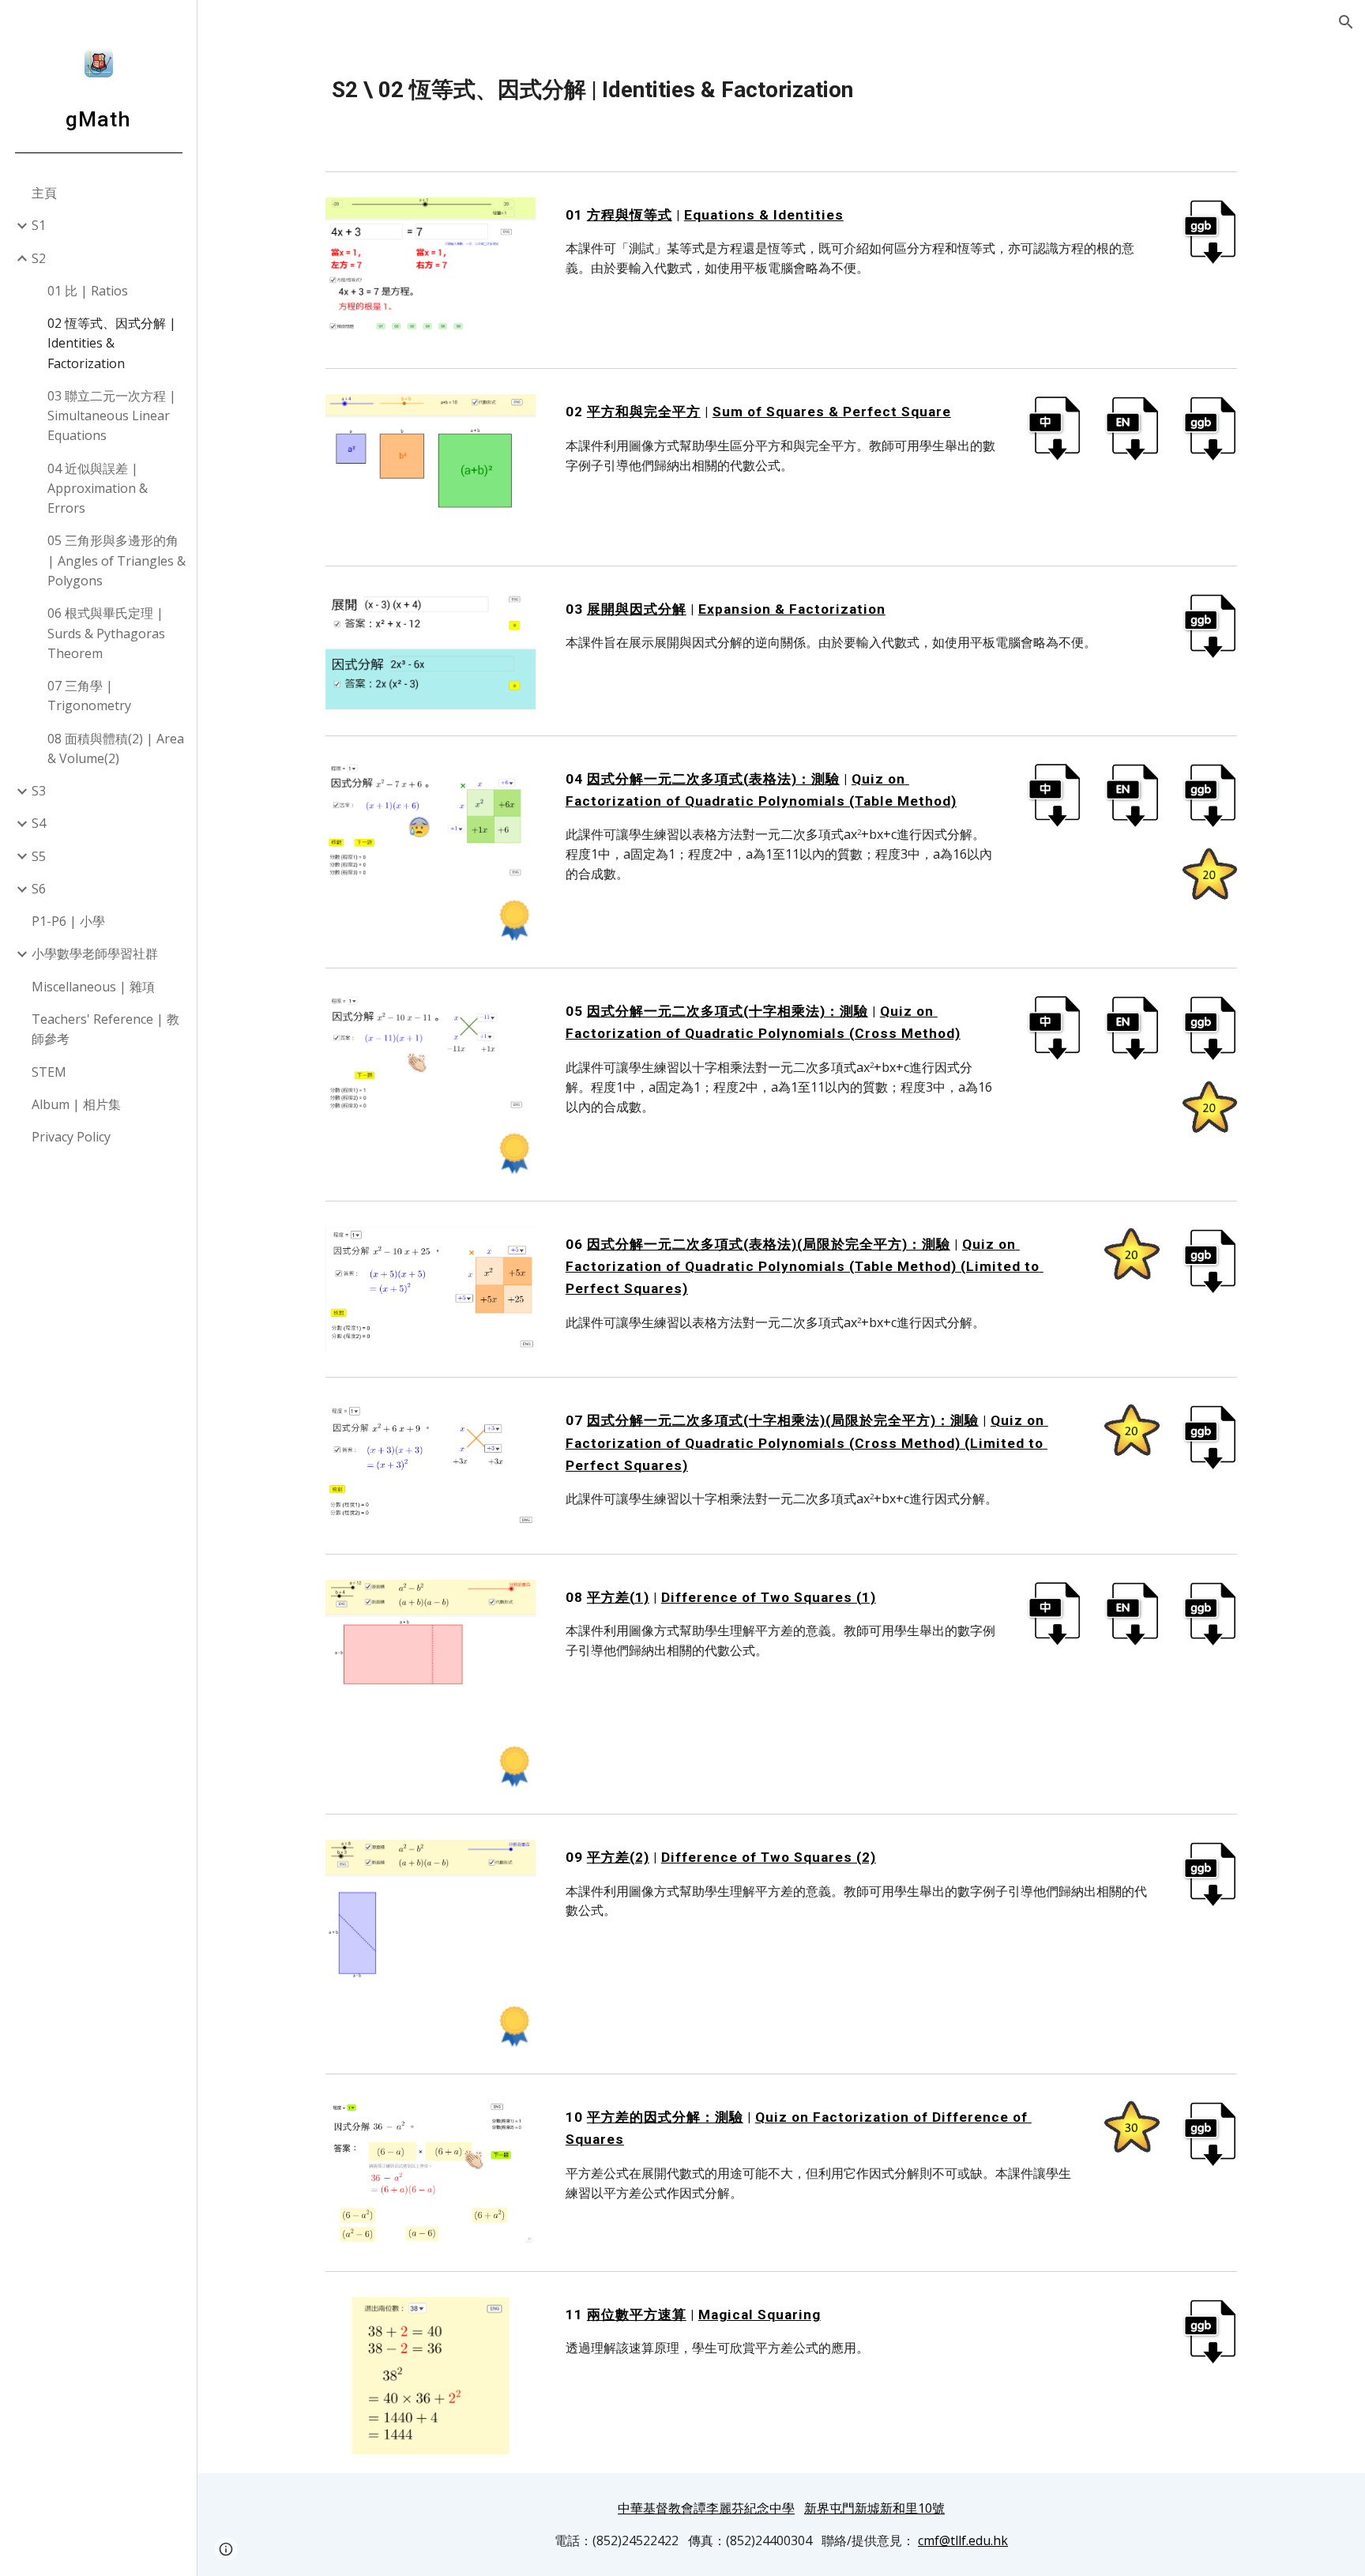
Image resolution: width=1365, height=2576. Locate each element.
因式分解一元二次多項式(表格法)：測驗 (713, 779)
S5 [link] (39, 856)
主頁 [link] (44, 193)
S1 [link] (39, 225)
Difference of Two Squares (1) (769, 1597)
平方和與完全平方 (644, 412)
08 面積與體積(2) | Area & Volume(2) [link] (116, 748)
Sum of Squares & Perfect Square (832, 412)
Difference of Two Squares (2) (769, 1857)
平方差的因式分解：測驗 (665, 2117)
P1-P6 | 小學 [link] (68, 921)
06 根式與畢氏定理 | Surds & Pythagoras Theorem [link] (106, 633)
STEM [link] (49, 1072)
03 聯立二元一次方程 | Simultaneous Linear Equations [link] (112, 416)
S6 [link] (39, 889)
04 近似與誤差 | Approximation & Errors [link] (98, 489)
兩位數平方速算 (637, 2315)
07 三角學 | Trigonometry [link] (89, 696)
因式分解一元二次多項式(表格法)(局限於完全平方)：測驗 (769, 1244)
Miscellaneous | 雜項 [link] (93, 987)
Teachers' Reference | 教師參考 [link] (105, 1029)
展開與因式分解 (637, 609)
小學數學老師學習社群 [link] (95, 953)
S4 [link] (39, 823)
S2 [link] (39, 258)
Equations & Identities (764, 215)
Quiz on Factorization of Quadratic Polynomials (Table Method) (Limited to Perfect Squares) (805, 1266)
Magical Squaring (760, 2315)
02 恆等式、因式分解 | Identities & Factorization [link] (112, 343)
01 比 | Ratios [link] (88, 291)
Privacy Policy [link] (71, 1137)
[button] (1346, 22)
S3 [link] (39, 791)
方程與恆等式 (630, 215)
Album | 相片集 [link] (76, 1104)
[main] (781, 90)
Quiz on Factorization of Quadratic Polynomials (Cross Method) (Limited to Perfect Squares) (807, 1442)
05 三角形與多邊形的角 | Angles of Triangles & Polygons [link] (117, 560)
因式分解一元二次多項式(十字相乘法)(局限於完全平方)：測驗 (783, 1420)
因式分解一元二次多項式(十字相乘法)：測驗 (728, 1011)
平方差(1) (618, 1597)
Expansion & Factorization (792, 609)
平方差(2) (618, 1857)
